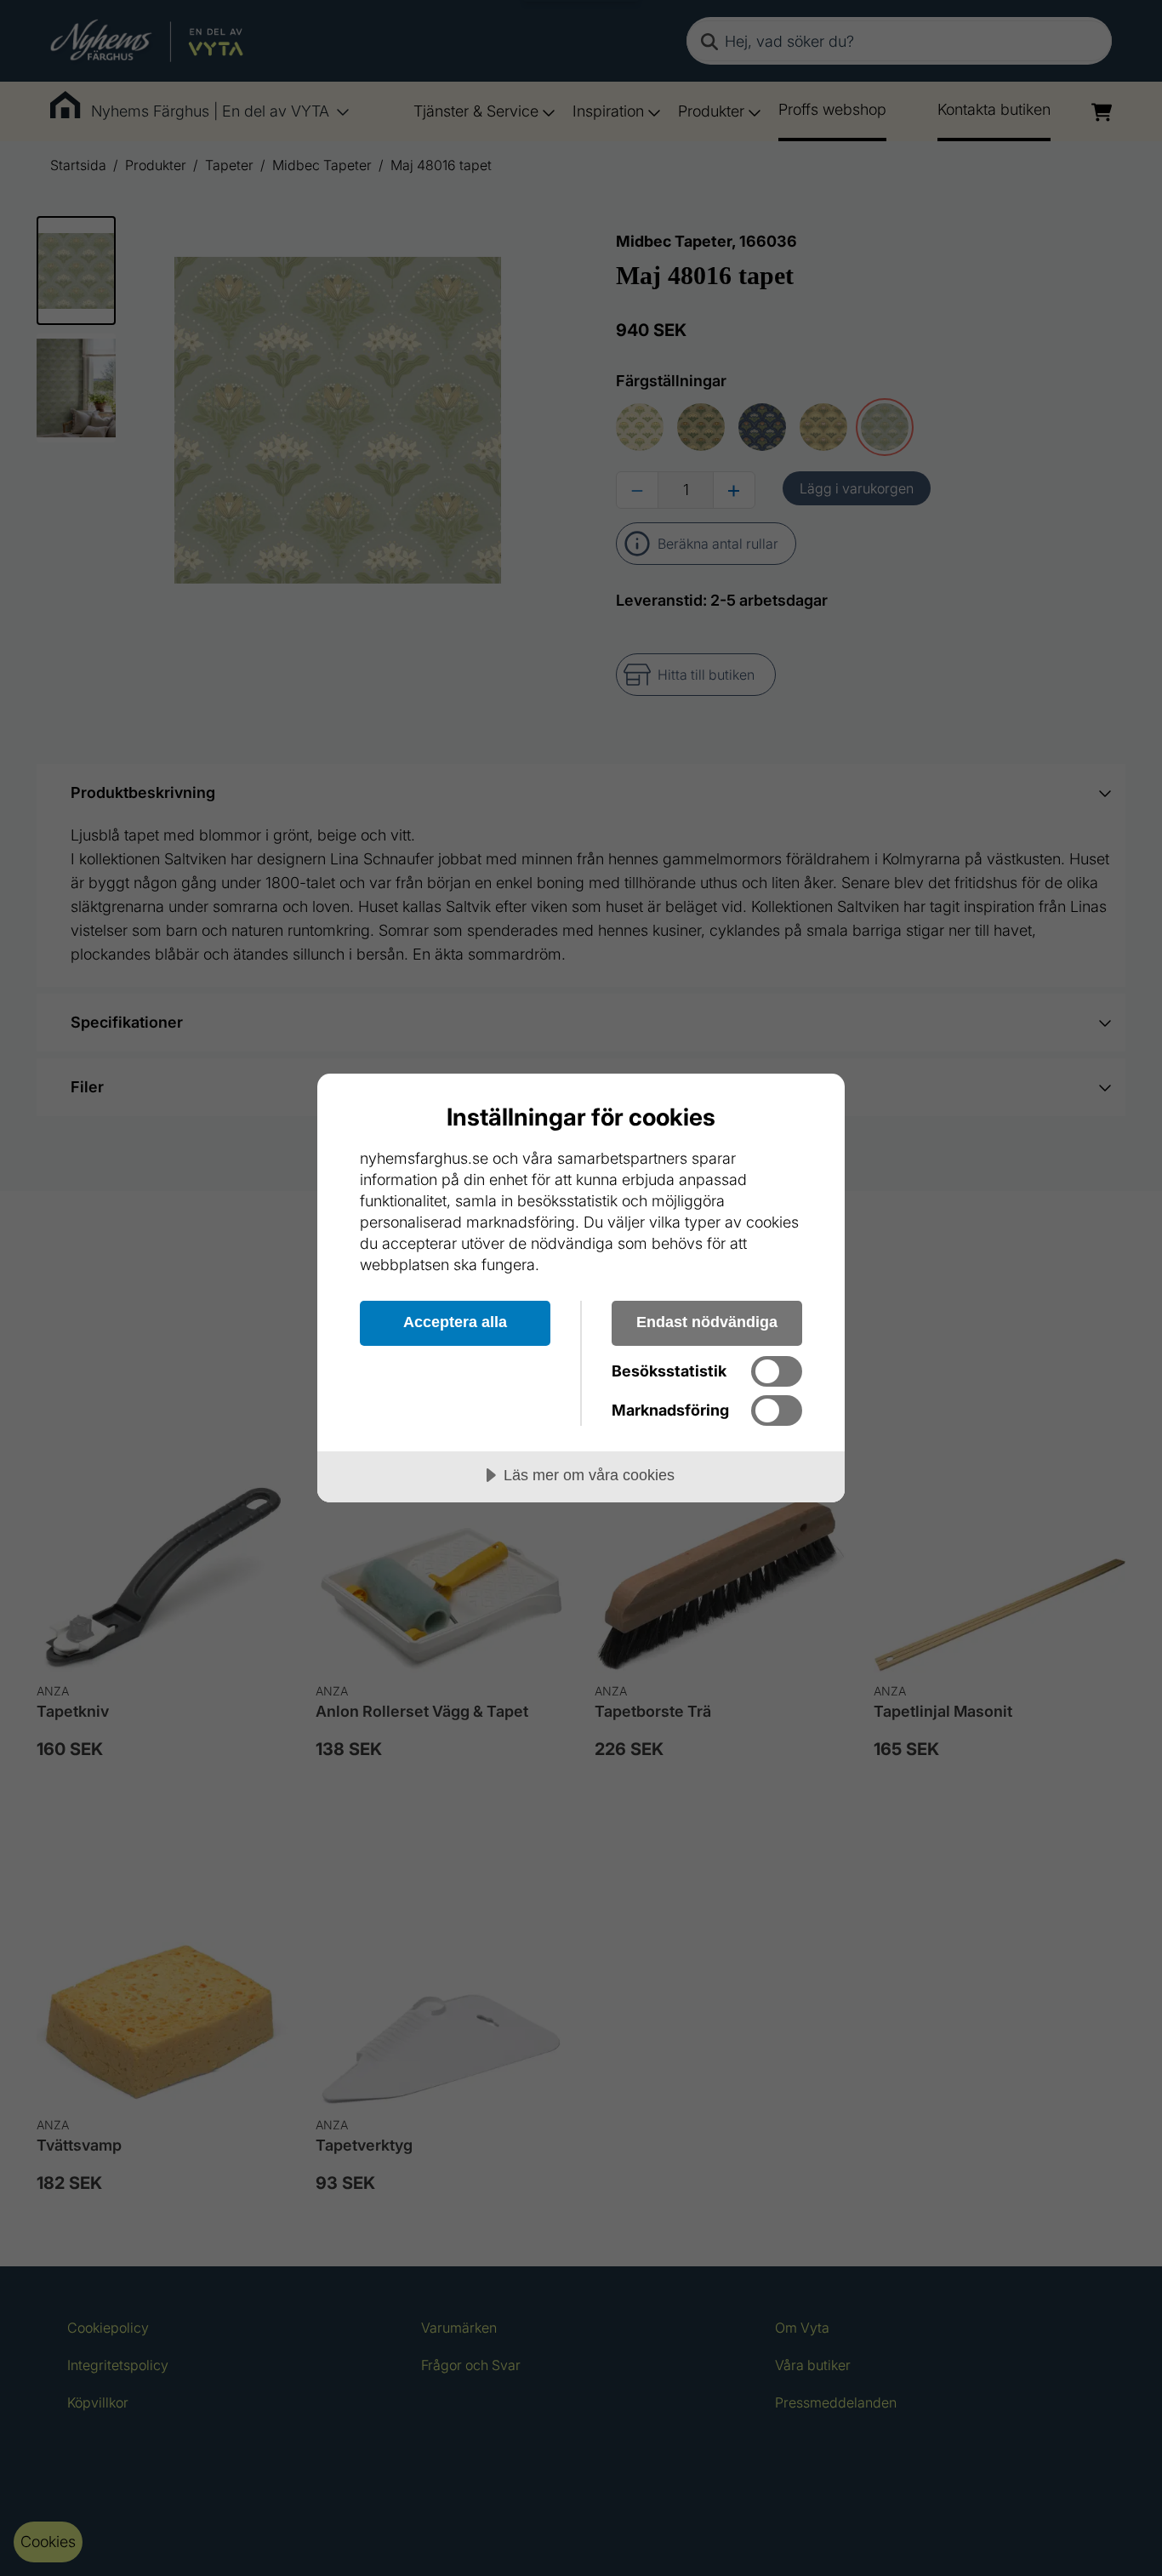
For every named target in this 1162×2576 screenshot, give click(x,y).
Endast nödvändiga (707, 1322)
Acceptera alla (455, 1322)
